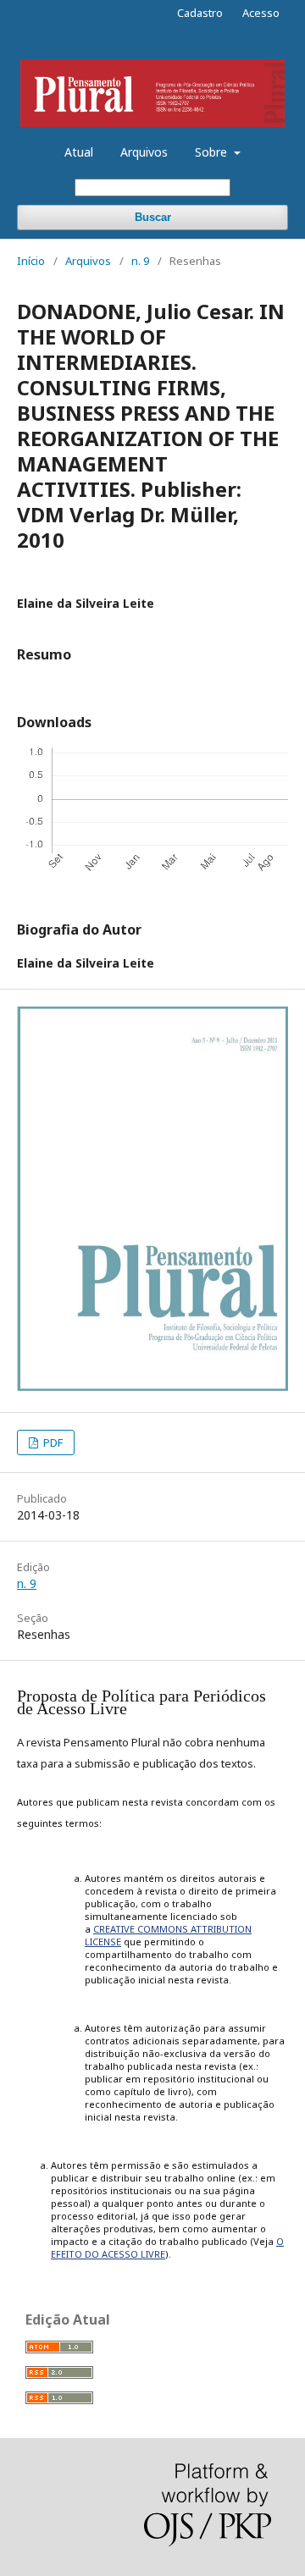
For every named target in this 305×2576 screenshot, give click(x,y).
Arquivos (144, 152)
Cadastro (200, 13)
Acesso (261, 13)
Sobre (213, 152)
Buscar (153, 217)
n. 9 (140, 261)
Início (31, 261)
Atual (79, 152)
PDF (52, 1442)
